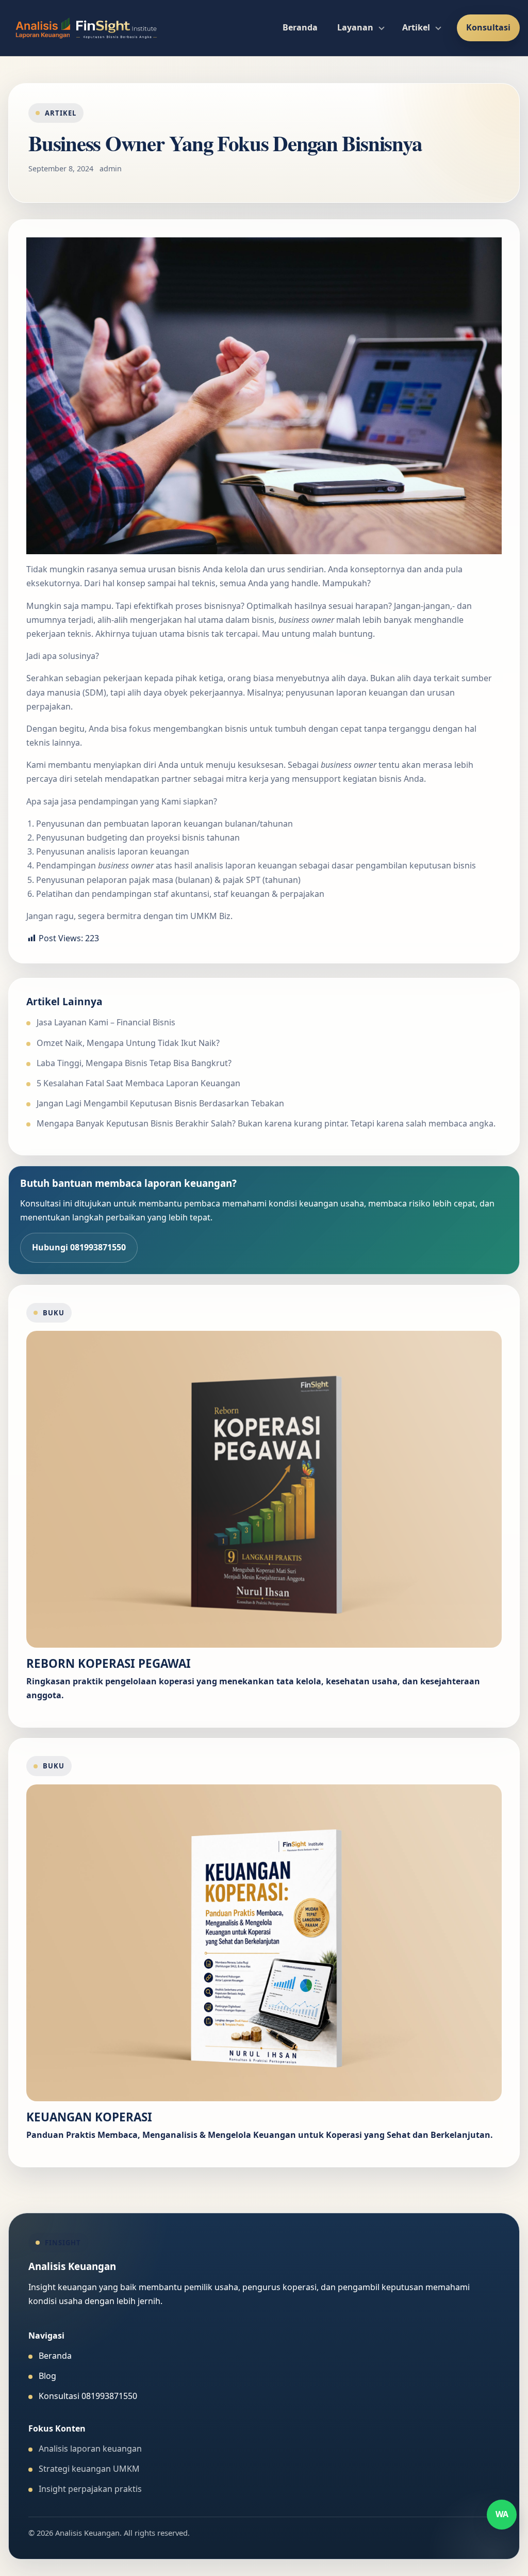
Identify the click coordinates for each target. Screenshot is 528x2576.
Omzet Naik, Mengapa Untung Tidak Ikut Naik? (128, 1043)
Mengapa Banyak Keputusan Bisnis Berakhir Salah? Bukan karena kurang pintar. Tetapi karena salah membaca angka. (266, 1123)
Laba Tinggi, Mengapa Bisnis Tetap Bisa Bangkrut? (134, 1063)
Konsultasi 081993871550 (88, 2396)
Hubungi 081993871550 (79, 1247)
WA (502, 2514)
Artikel (416, 27)
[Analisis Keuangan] (86, 28)
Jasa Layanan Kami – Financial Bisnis (106, 1022)
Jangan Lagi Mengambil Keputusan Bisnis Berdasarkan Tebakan (160, 1103)
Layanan (355, 27)
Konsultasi (488, 27)
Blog (47, 2376)
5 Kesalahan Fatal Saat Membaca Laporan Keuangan (138, 1083)
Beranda (300, 27)
